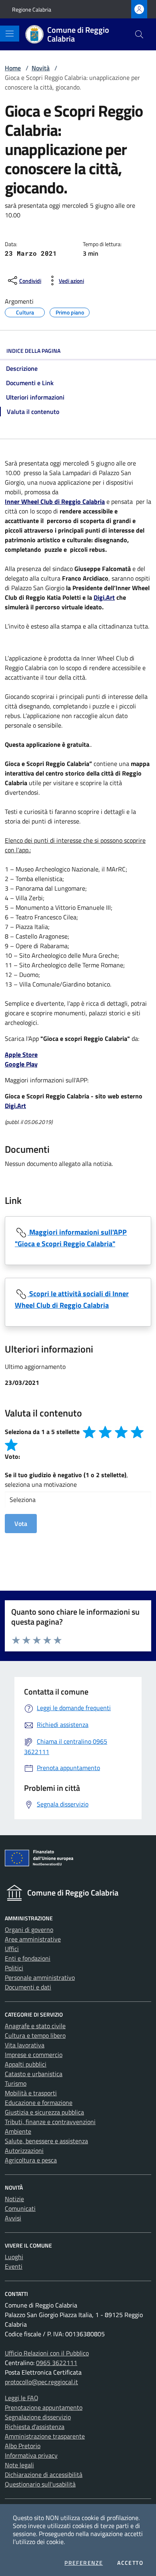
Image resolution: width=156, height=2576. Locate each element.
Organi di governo (29, 1930)
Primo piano (70, 311)
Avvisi (13, 2218)
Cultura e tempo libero (35, 2035)
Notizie (14, 2199)
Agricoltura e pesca (31, 2160)
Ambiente (18, 2131)
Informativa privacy (31, 2455)
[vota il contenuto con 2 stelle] (105, 1432)
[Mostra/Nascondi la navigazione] (10, 34)
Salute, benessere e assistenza (46, 2141)
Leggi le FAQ (22, 2398)
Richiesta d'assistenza (35, 2427)
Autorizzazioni (24, 2150)
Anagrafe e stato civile (35, 2026)
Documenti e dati (28, 1987)
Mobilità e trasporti (31, 2093)
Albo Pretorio (23, 2446)
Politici (14, 1968)
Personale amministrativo (40, 1977)
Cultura (25, 311)
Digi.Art (104, 597)
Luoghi (14, 2257)
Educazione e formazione (39, 2103)
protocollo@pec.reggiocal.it (41, 2382)
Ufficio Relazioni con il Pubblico (47, 2353)
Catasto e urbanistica (34, 2074)
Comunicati (20, 2208)
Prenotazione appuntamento (44, 2407)
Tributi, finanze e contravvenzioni (50, 2122)
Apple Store (21, 1054)
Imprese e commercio (34, 2055)
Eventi (14, 2266)
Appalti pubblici (26, 2064)
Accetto (130, 2563)
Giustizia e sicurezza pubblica (44, 2112)
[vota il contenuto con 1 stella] (89, 1432)
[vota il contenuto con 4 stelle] (137, 1432)
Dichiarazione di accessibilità (44, 2475)
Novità (41, 68)
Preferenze (84, 2563)
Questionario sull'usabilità (40, 2484)
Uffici (12, 1949)
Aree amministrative (33, 1939)
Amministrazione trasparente (45, 2436)
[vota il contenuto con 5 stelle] (11, 1445)
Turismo (16, 2083)
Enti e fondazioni (28, 1958)
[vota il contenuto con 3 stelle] (121, 1432)
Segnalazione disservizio (38, 2417)
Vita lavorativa (25, 2045)
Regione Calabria (32, 9)
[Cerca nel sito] (139, 34)
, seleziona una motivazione (66, 1480)
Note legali (19, 2465)
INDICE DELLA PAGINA (33, 351)
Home (13, 68)
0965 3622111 (57, 2363)
